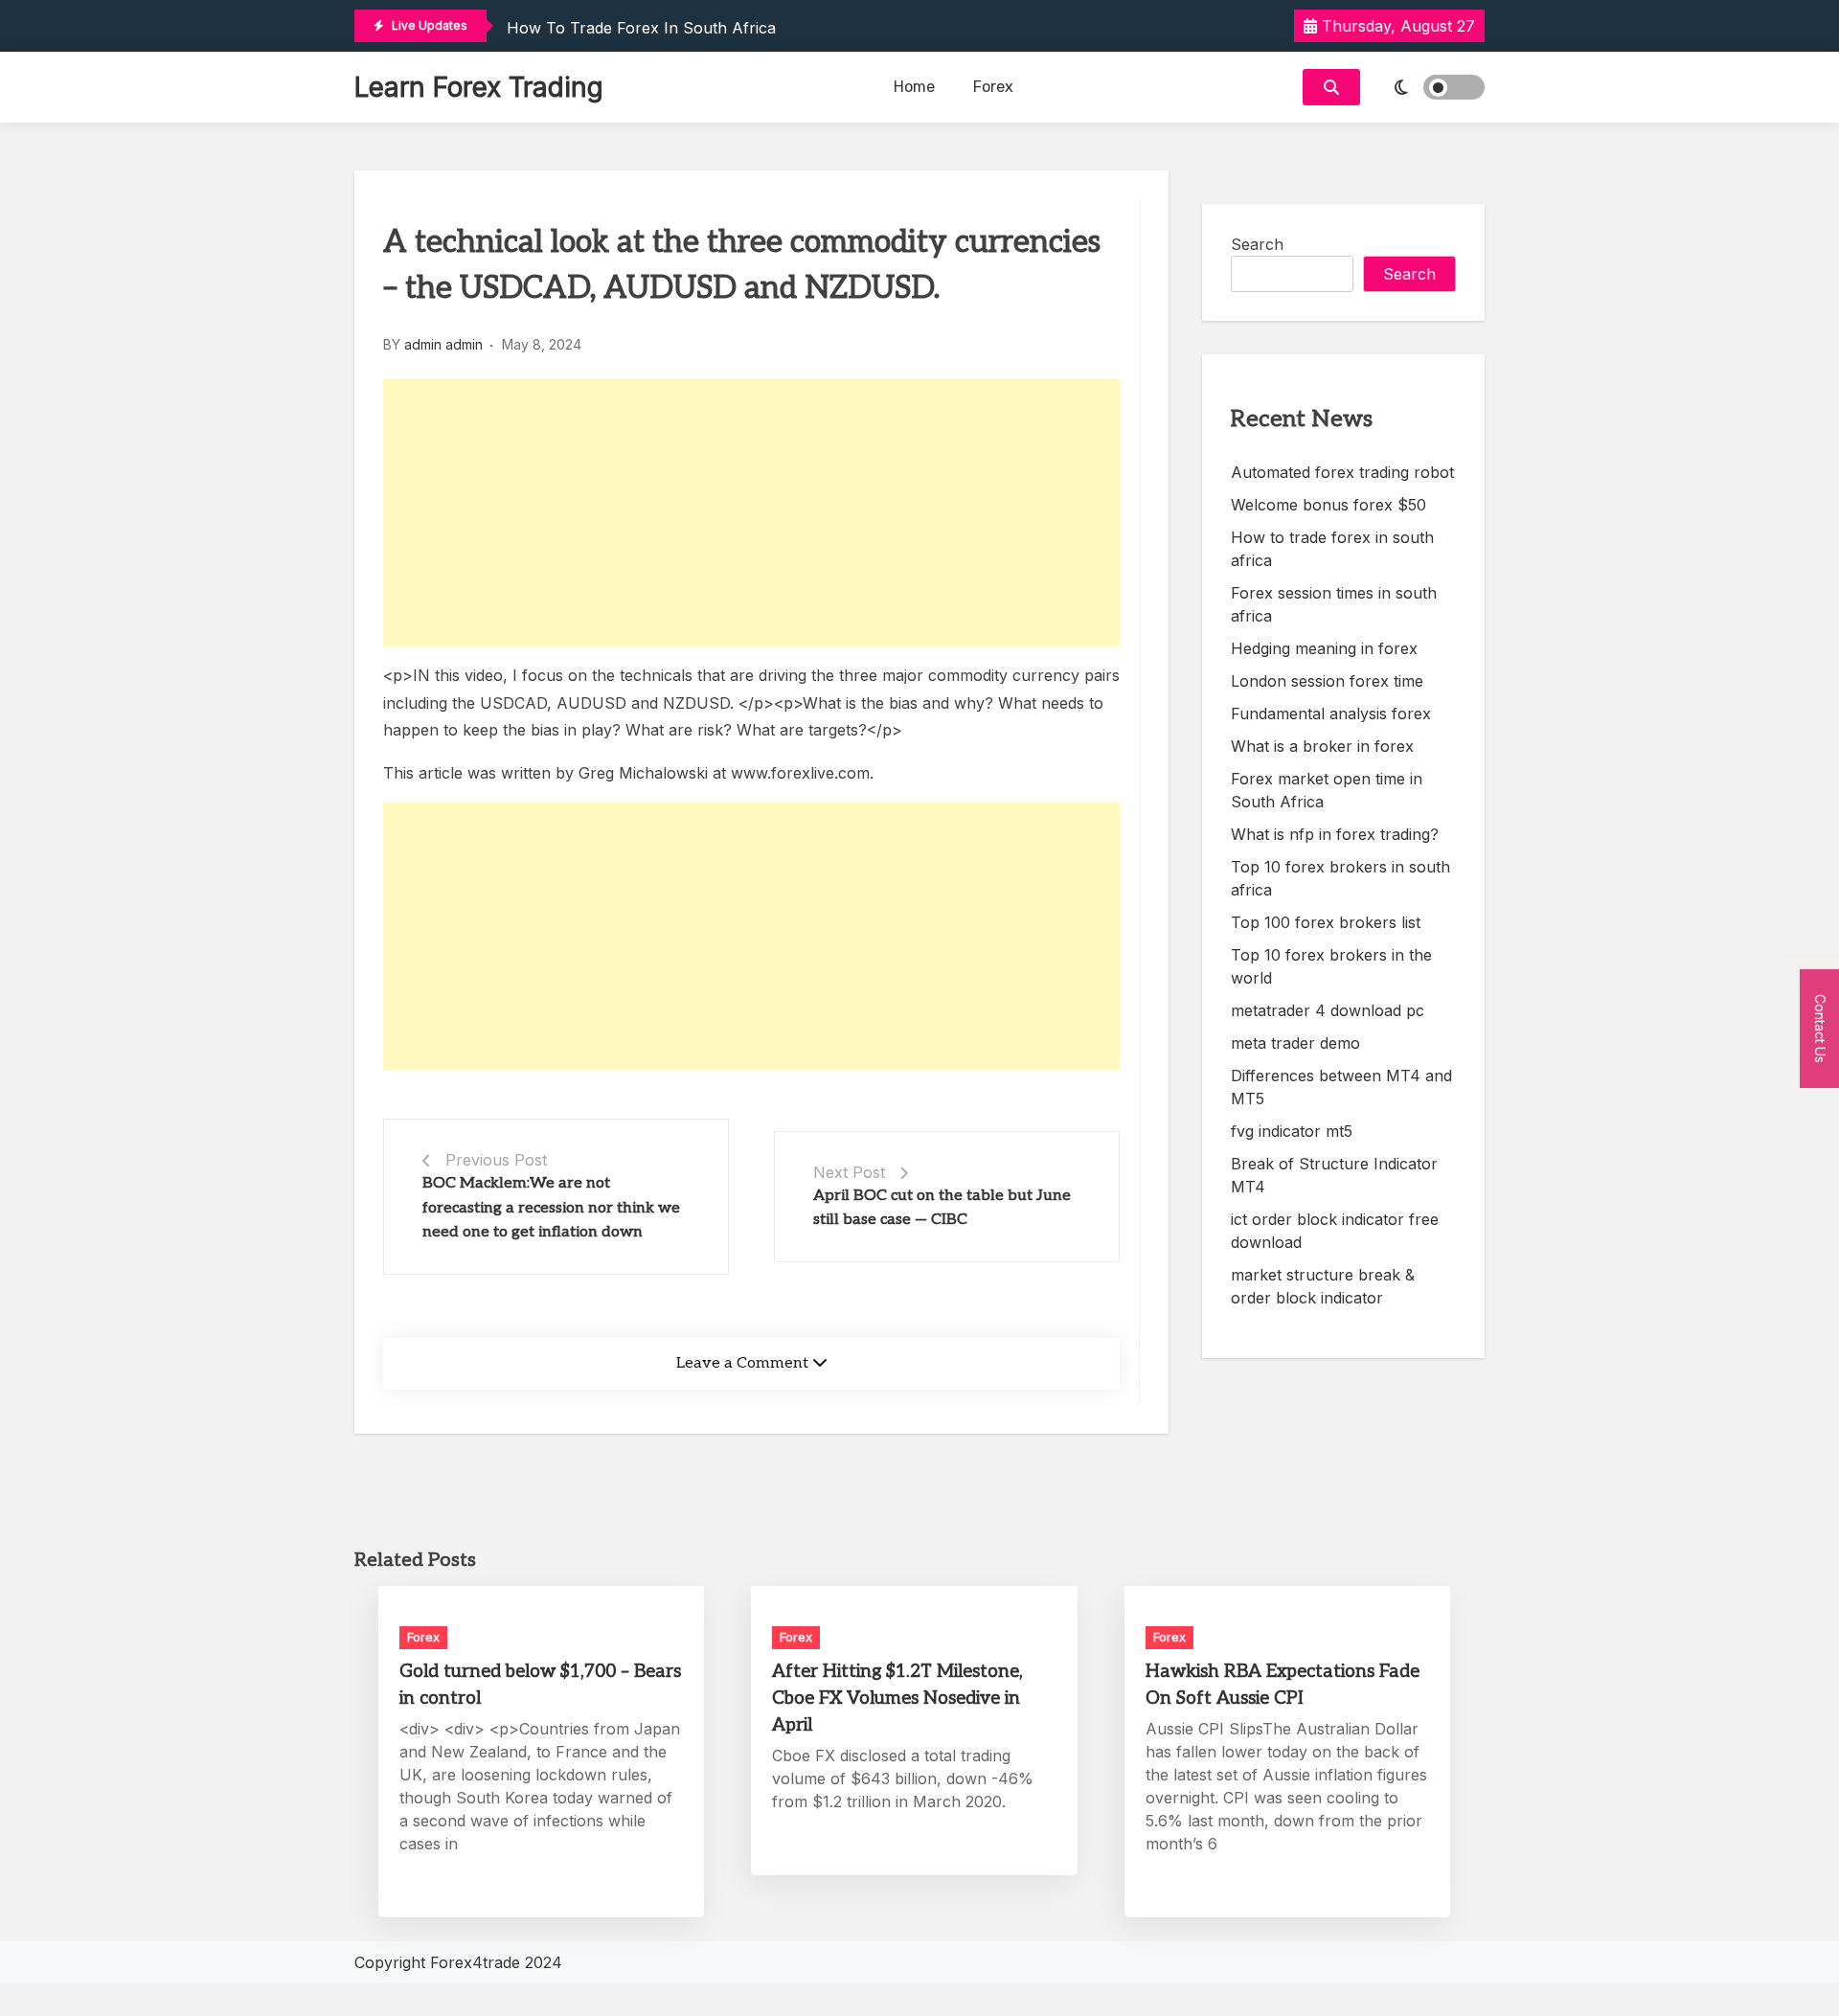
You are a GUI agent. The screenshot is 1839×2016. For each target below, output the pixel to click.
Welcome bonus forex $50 (1328, 505)
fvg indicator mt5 (1292, 1131)
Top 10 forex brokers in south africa (1340, 878)
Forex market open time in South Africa (1327, 790)
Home (914, 87)
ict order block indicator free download (1335, 1231)
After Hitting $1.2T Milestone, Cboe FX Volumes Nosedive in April (897, 1699)
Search (1257, 244)
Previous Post (496, 1160)
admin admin (443, 344)
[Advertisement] (751, 512)
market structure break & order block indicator (1323, 1286)
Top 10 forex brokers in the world (1331, 966)
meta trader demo (1295, 1043)
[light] (1427, 87)
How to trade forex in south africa (641, 28)
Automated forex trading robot (1342, 472)
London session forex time (1327, 681)
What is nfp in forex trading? (1335, 834)
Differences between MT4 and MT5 (1341, 1087)
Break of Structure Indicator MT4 (1334, 1175)
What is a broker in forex (1322, 746)
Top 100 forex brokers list (1326, 922)
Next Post (849, 1172)
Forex (993, 87)
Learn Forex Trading (479, 87)
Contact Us (1820, 1028)
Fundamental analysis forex (1331, 714)
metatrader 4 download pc (1328, 1010)
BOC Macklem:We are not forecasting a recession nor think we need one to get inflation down (551, 1208)
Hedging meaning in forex (1324, 648)
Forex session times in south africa (1334, 604)
